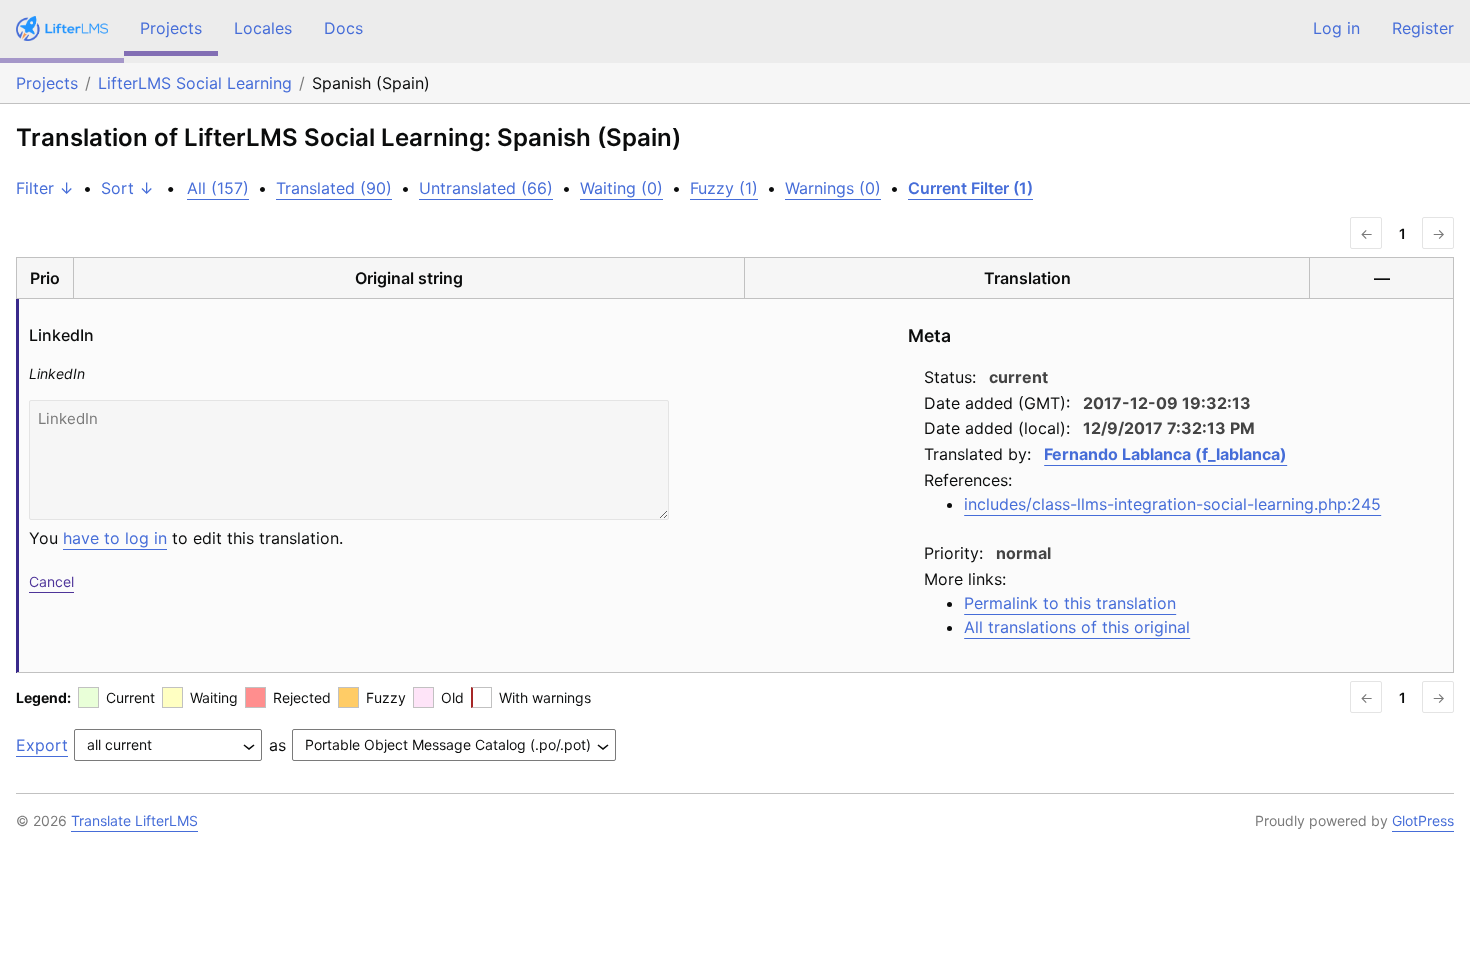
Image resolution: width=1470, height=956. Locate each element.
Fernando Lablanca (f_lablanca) (1165, 454)
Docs (343, 28)
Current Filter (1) (970, 188)
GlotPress (1423, 820)
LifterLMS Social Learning (195, 83)
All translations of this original (1077, 627)
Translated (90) (334, 188)
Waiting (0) (621, 188)
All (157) (218, 188)
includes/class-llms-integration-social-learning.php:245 (1172, 504)
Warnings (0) (833, 188)
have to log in (115, 538)
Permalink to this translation (1070, 603)
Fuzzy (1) (724, 188)
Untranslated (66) (486, 188)
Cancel (51, 581)
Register (1423, 28)
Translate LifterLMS (134, 820)
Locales (263, 28)
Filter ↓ (45, 188)
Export (42, 745)
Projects (171, 28)
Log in (1336, 28)
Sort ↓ (127, 188)
